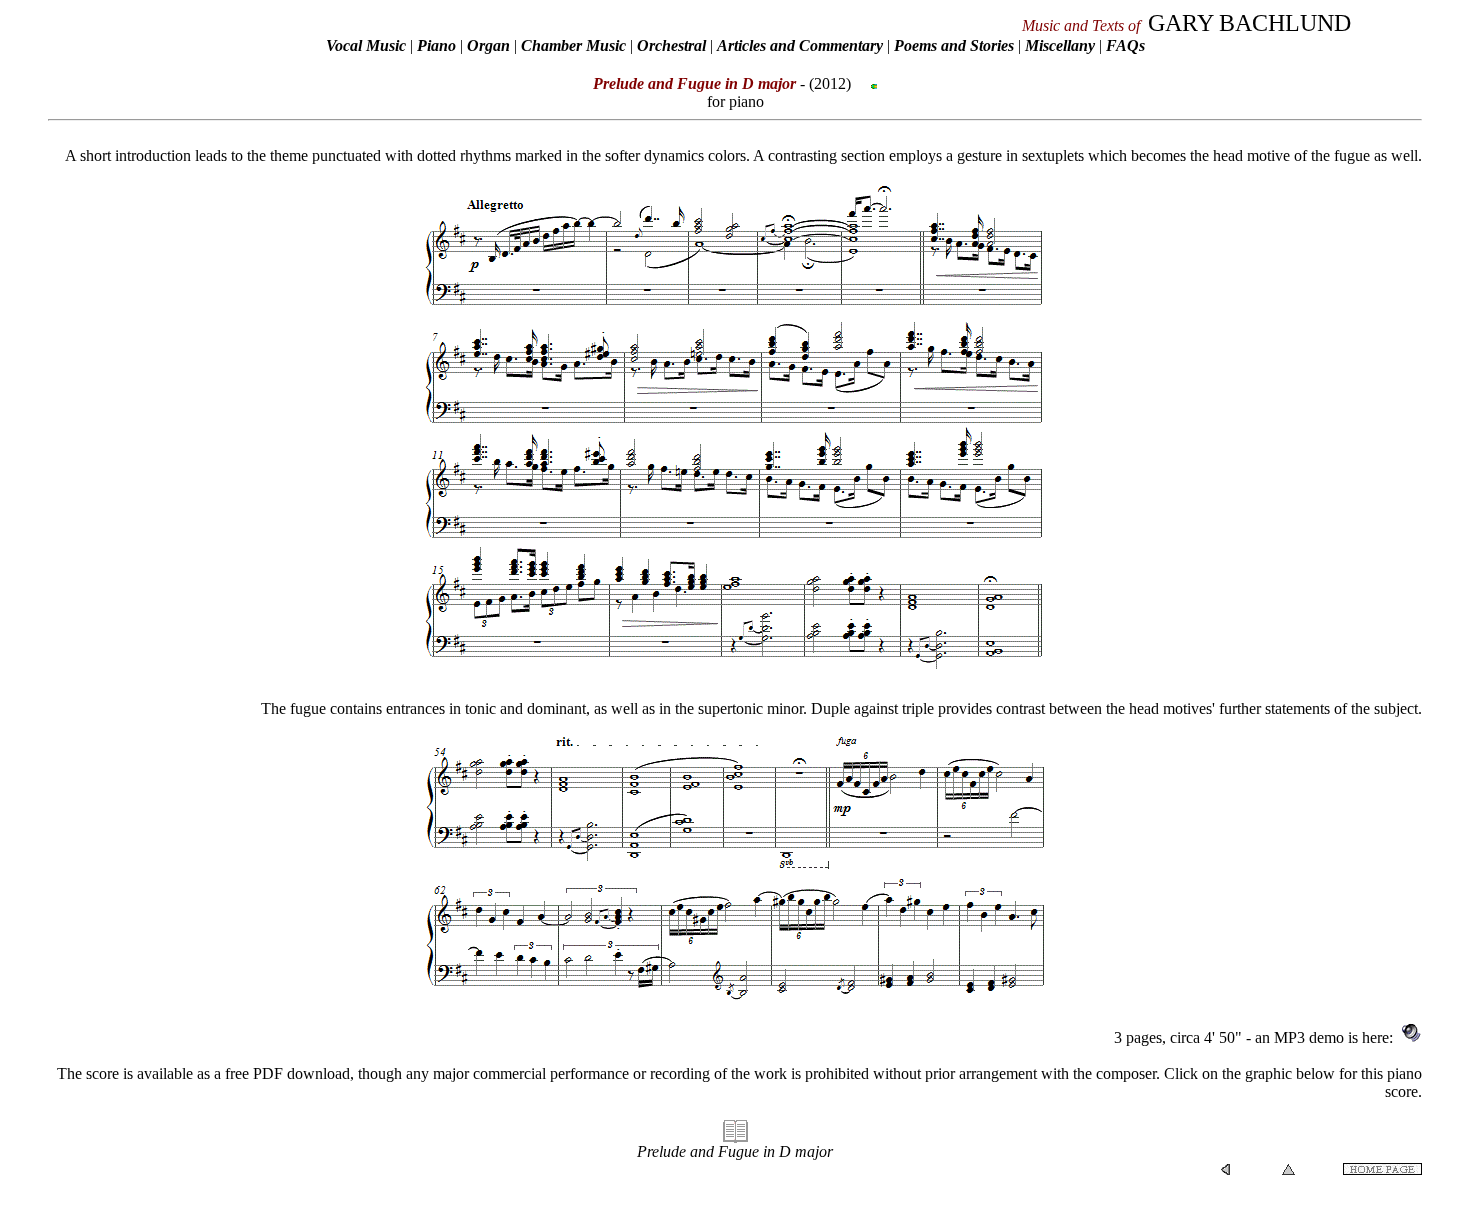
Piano (436, 45)
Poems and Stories (954, 45)
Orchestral (673, 45)
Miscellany (1060, 45)
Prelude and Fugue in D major (735, 1151)
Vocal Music (366, 45)
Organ (488, 45)
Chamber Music (573, 45)
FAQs (1125, 45)
